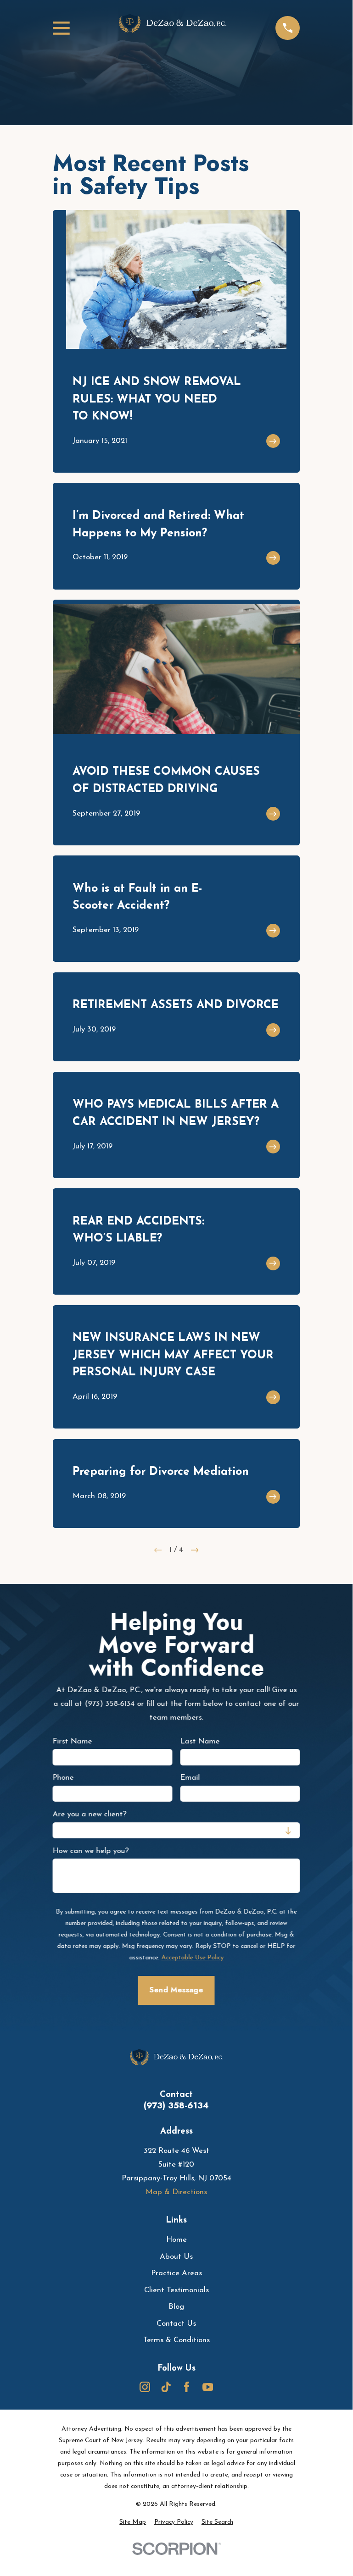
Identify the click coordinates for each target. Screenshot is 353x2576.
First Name (73, 1741)
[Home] (173, 28)
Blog (176, 2307)
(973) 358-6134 (176, 2106)
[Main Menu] (61, 28)
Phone (63, 1778)
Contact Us (176, 2324)
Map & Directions (176, 2192)
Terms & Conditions (176, 2340)
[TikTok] (166, 2387)
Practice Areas (176, 2273)
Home (176, 2240)
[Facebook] (187, 2387)
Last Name (200, 1741)
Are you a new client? (90, 1814)
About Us (176, 2257)
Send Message (176, 1990)
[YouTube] (208, 2387)
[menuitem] (133, 2522)
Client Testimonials (176, 2290)
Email (190, 1778)
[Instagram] (145, 2387)
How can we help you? (91, 1851)
